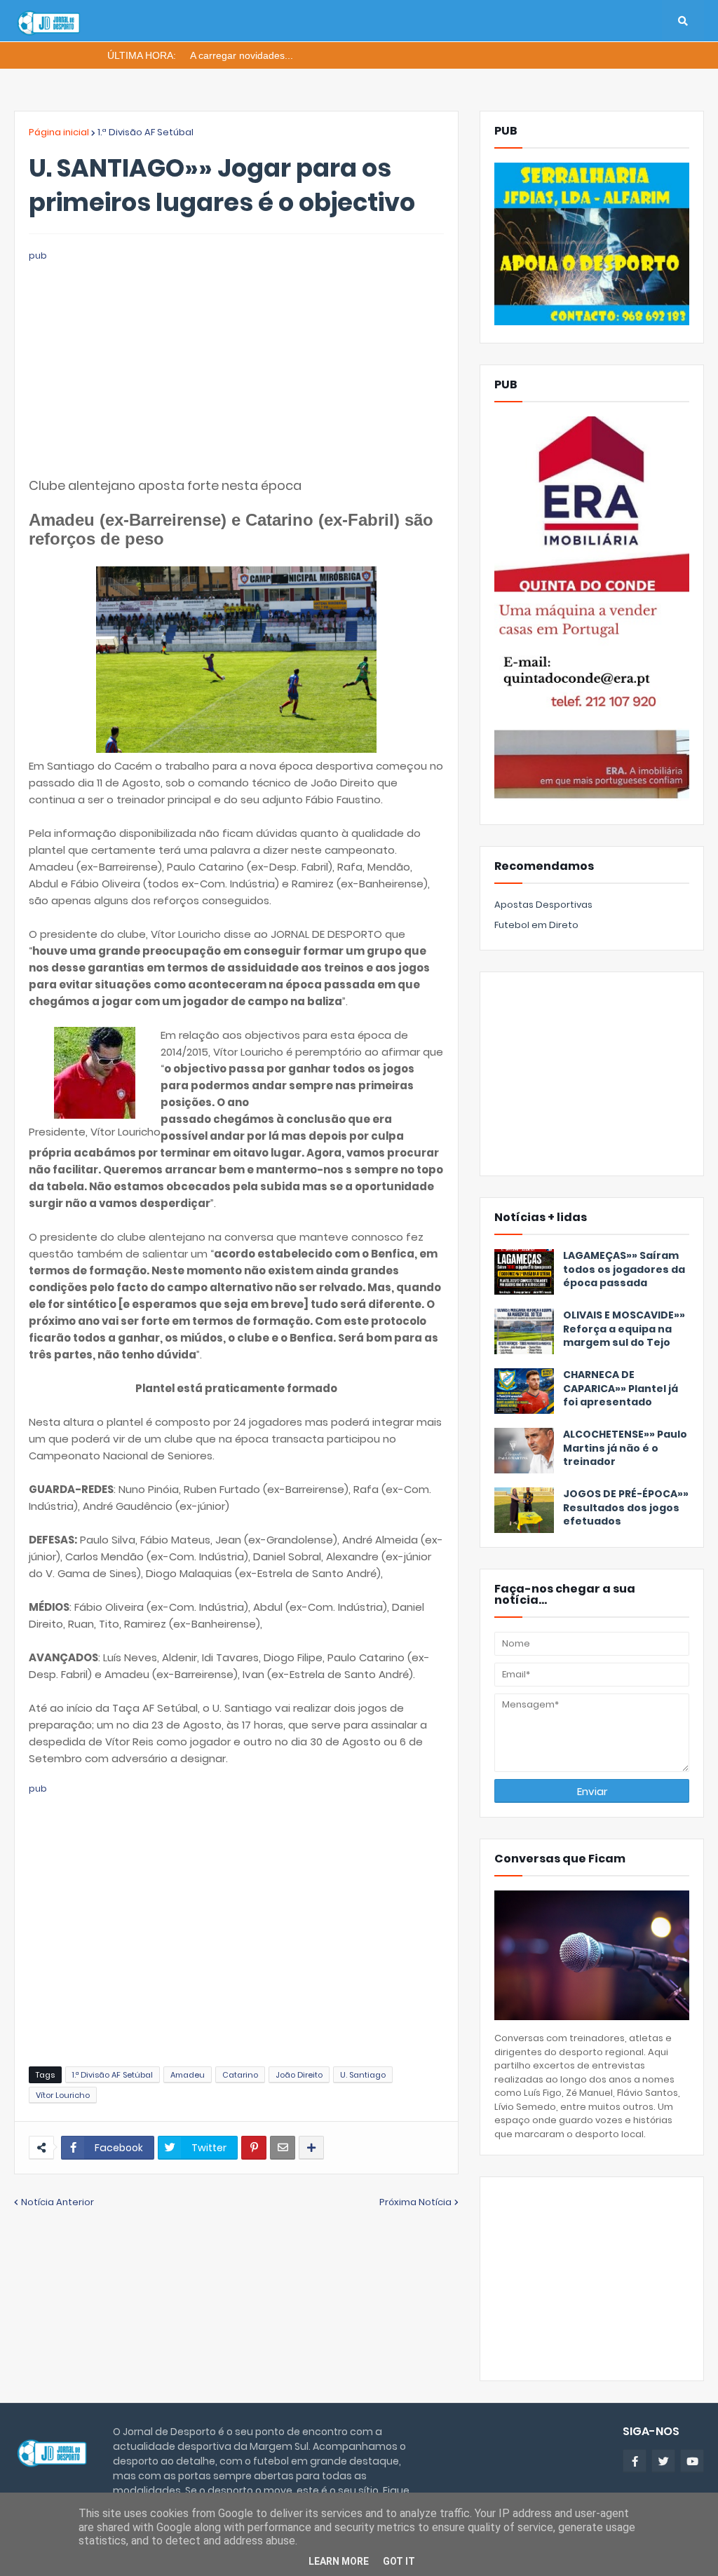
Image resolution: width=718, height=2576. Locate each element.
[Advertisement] (236, 362)
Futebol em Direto (536, 925)
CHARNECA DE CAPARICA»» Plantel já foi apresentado (621, 1389)
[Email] (283, 2148)
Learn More (339, 2561)
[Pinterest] (254, 2148)
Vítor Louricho (63, 2095)
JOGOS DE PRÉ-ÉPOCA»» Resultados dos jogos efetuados (626, 1508)
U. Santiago (363, 2075)
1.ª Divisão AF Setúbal (145, 132)
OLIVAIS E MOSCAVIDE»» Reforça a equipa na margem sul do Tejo (624, 1329)
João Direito (299, 2075)
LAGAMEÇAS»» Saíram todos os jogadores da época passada (624, 1269)
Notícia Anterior (57, 2202)
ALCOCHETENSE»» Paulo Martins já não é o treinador (625, 1448)
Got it (399, 2561)
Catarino (240, 2075)
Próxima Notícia (415, 2202)
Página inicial (59, 132)
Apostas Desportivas (543, 905)
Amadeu (188, 2075)
